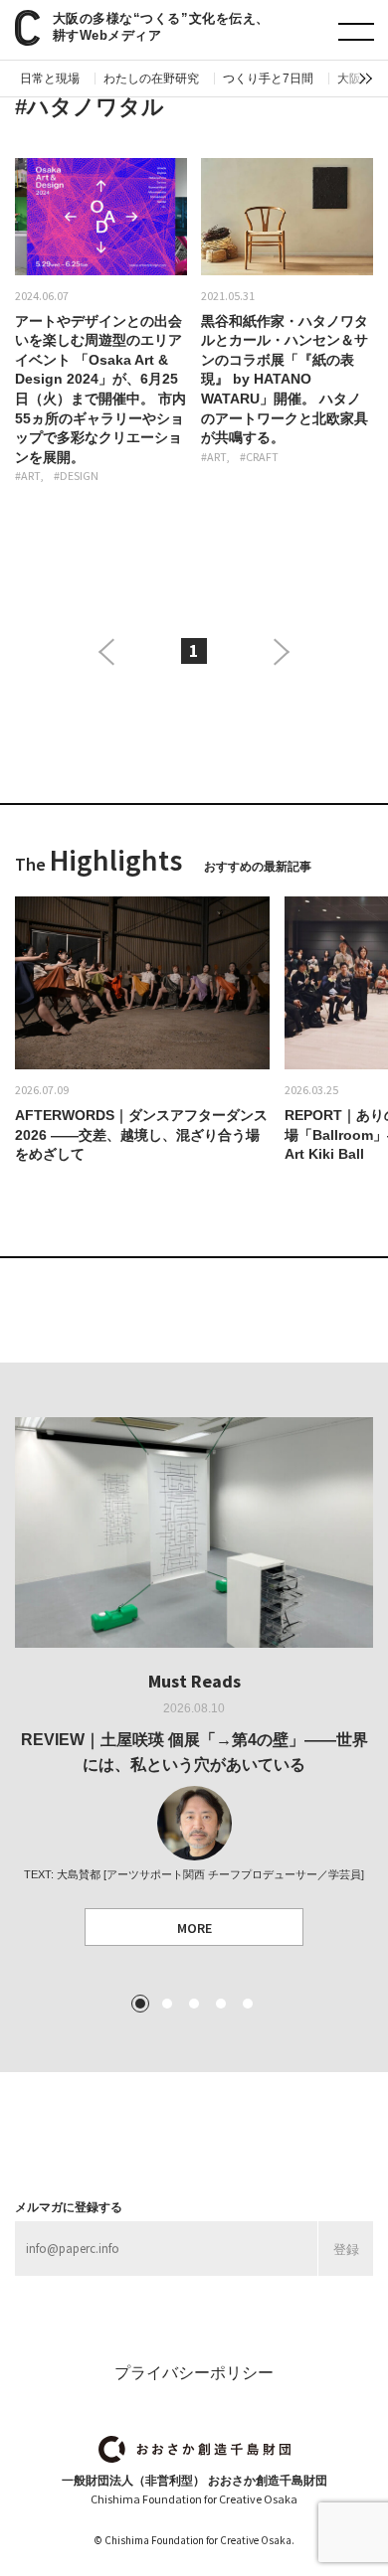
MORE (194, 1928)
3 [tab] (194, 2004)
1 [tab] (140, 2004)
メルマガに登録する (69, 2207)
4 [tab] (221, 2004)
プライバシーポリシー (194, 2373)
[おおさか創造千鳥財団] (194, 2449)
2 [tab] (167, 2004)
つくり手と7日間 (268, 79)
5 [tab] (248, 2004)
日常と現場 (50, 79)
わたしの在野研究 (151, 79)
